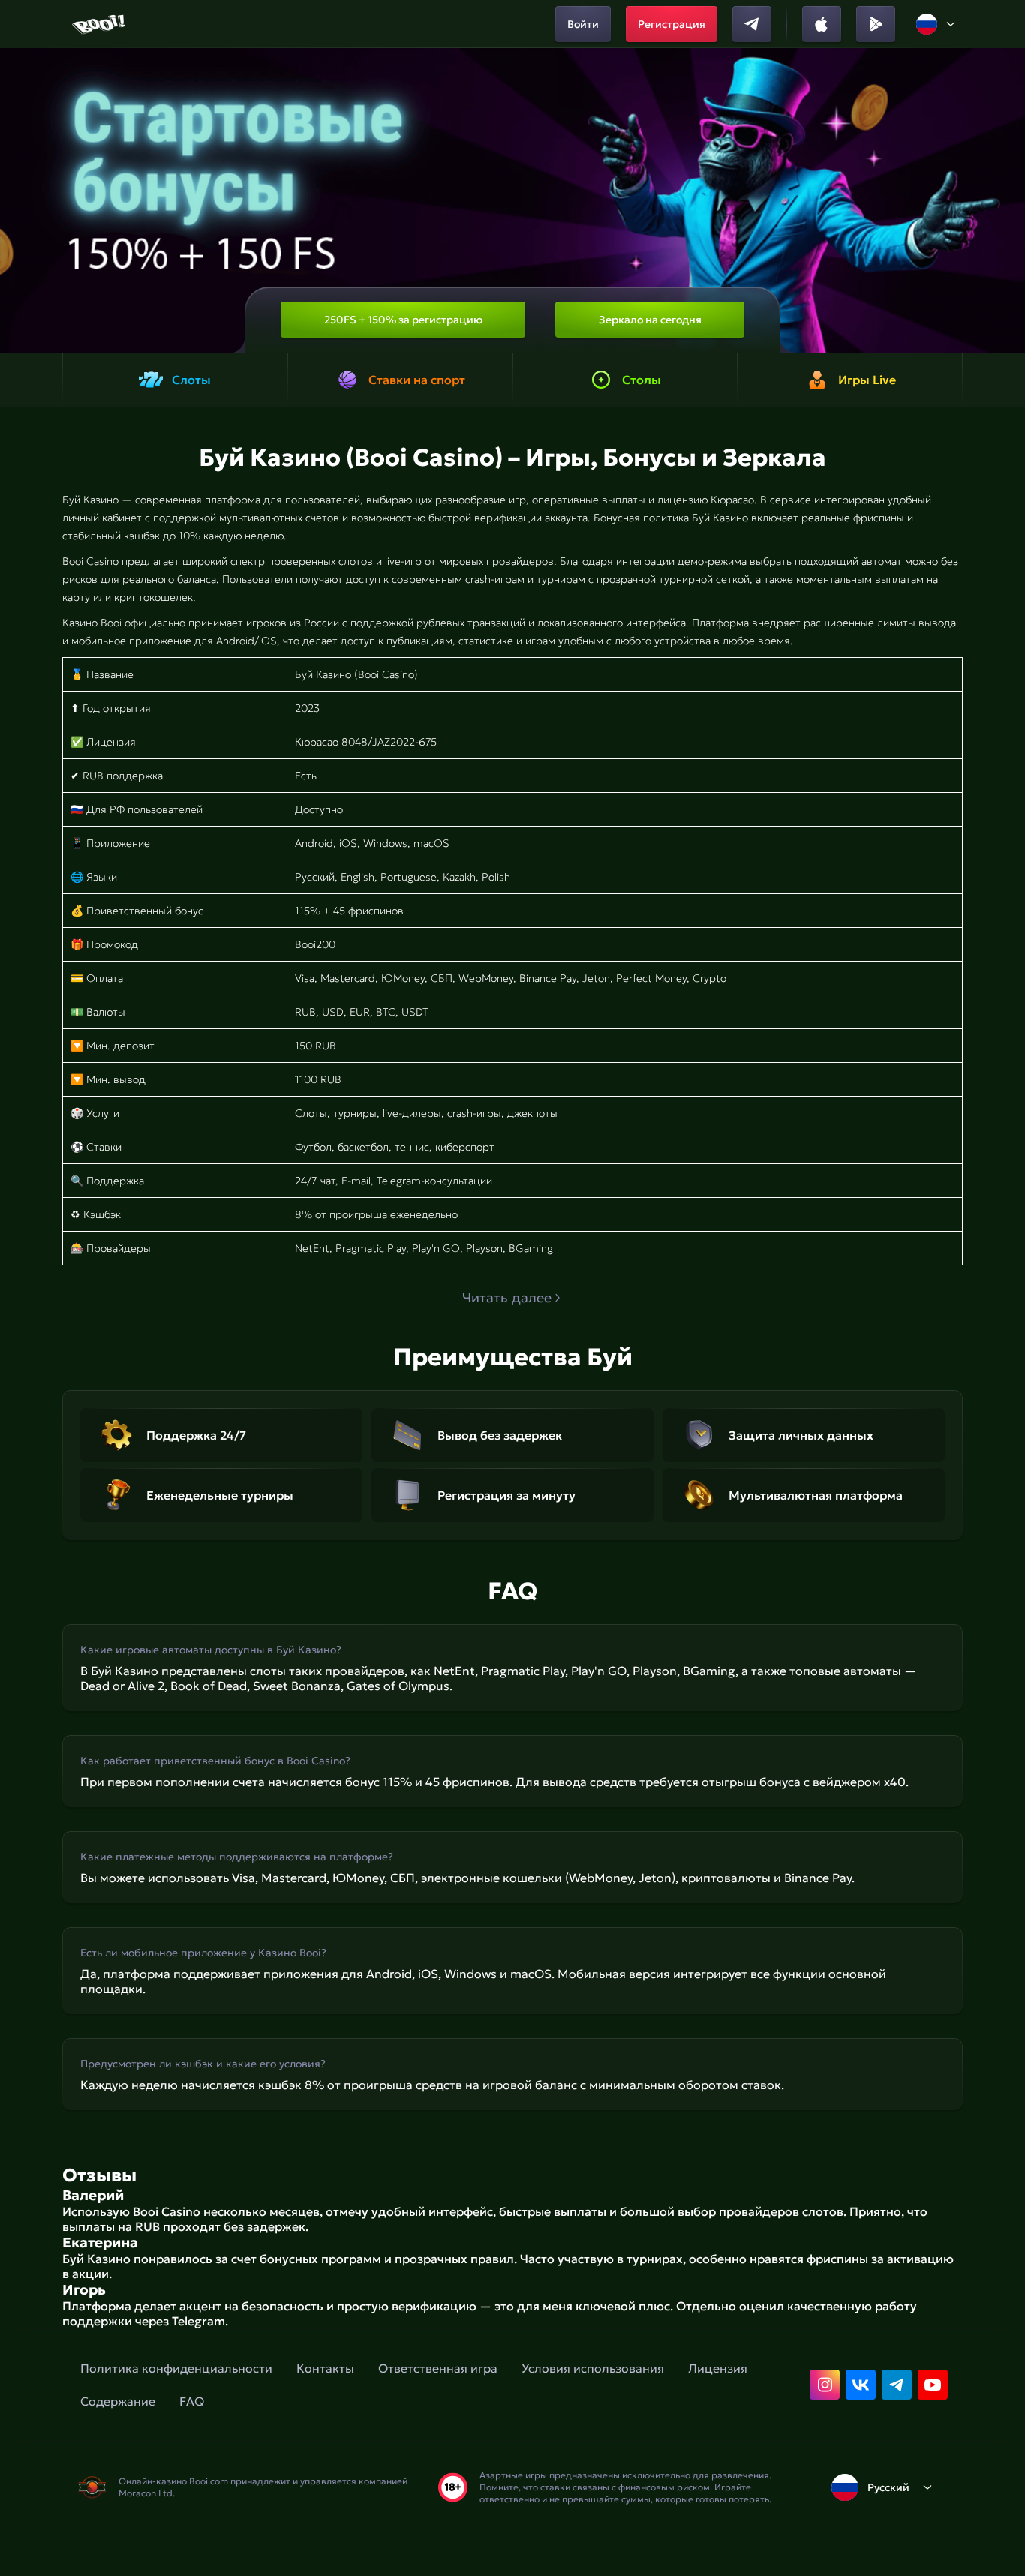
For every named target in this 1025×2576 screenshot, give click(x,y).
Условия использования (593, 2368)
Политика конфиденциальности (176, 2368)
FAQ (192, 2401)
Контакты (325, 2368)
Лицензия (718, 2368)
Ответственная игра (438, 2368)
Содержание (118, 2401)
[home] (100, 24)
